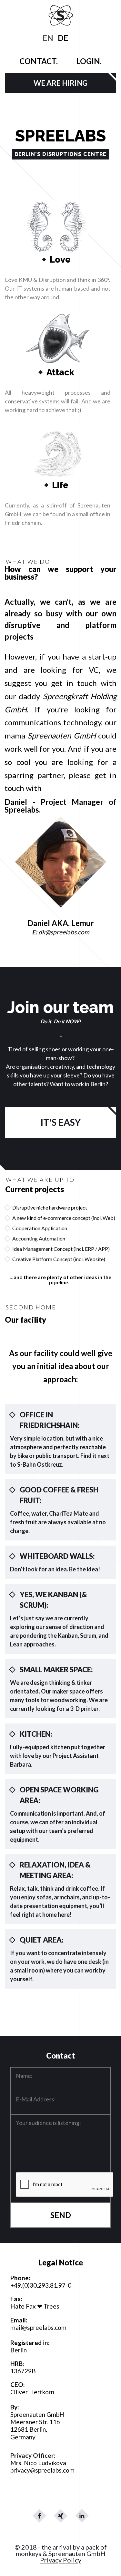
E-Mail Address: (36, 2099)
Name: (24, 2076)
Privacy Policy (61, 2560)
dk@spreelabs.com (64, 932)
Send (61, 2215)
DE (63, 38)
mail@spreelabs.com (38, 2327)
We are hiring (60, 83)
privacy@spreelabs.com (42, 2470)
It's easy (60, 1122)
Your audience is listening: (48, 2123)
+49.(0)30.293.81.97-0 (41, 2285)
